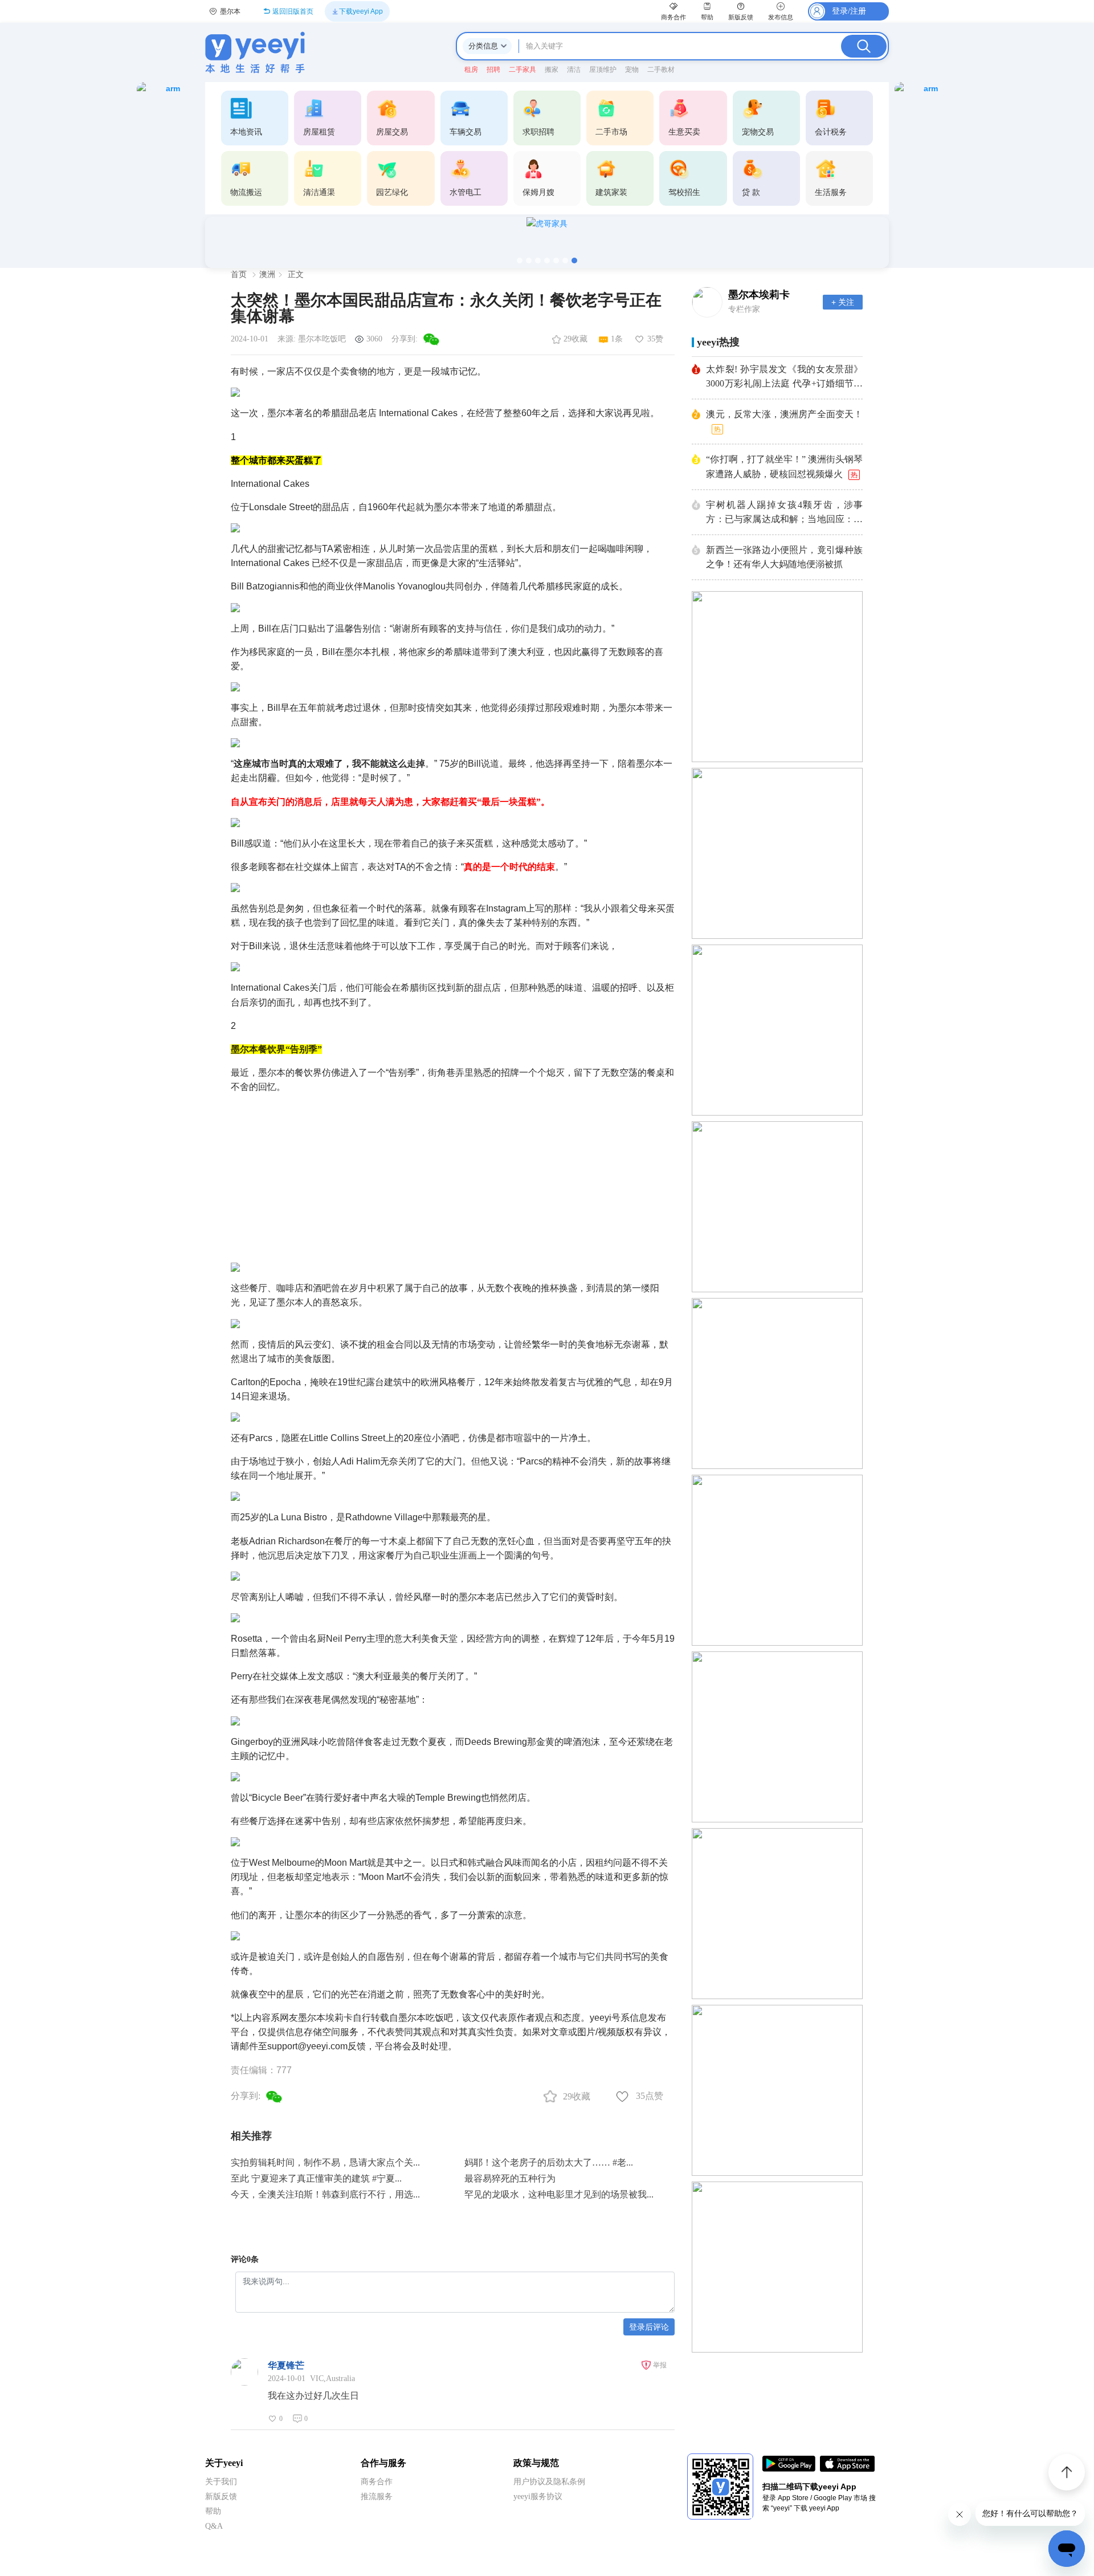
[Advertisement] (453, 1174)
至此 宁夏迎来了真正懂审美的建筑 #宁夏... (316, 2178)
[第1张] (520, 261)
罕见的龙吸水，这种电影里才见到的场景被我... (559, 2194)
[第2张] (529, 261)
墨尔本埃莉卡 (759, 295)
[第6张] (565, 261)
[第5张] (556, 261)
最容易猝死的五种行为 (510, 2178)
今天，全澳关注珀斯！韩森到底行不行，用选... (325, 2194)
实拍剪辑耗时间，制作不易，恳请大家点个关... (325, 2162)
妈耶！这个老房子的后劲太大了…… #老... (549, 2162)
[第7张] (574, 261)
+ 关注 (843, 302)
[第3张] (538, 261)
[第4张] (547, 261)
